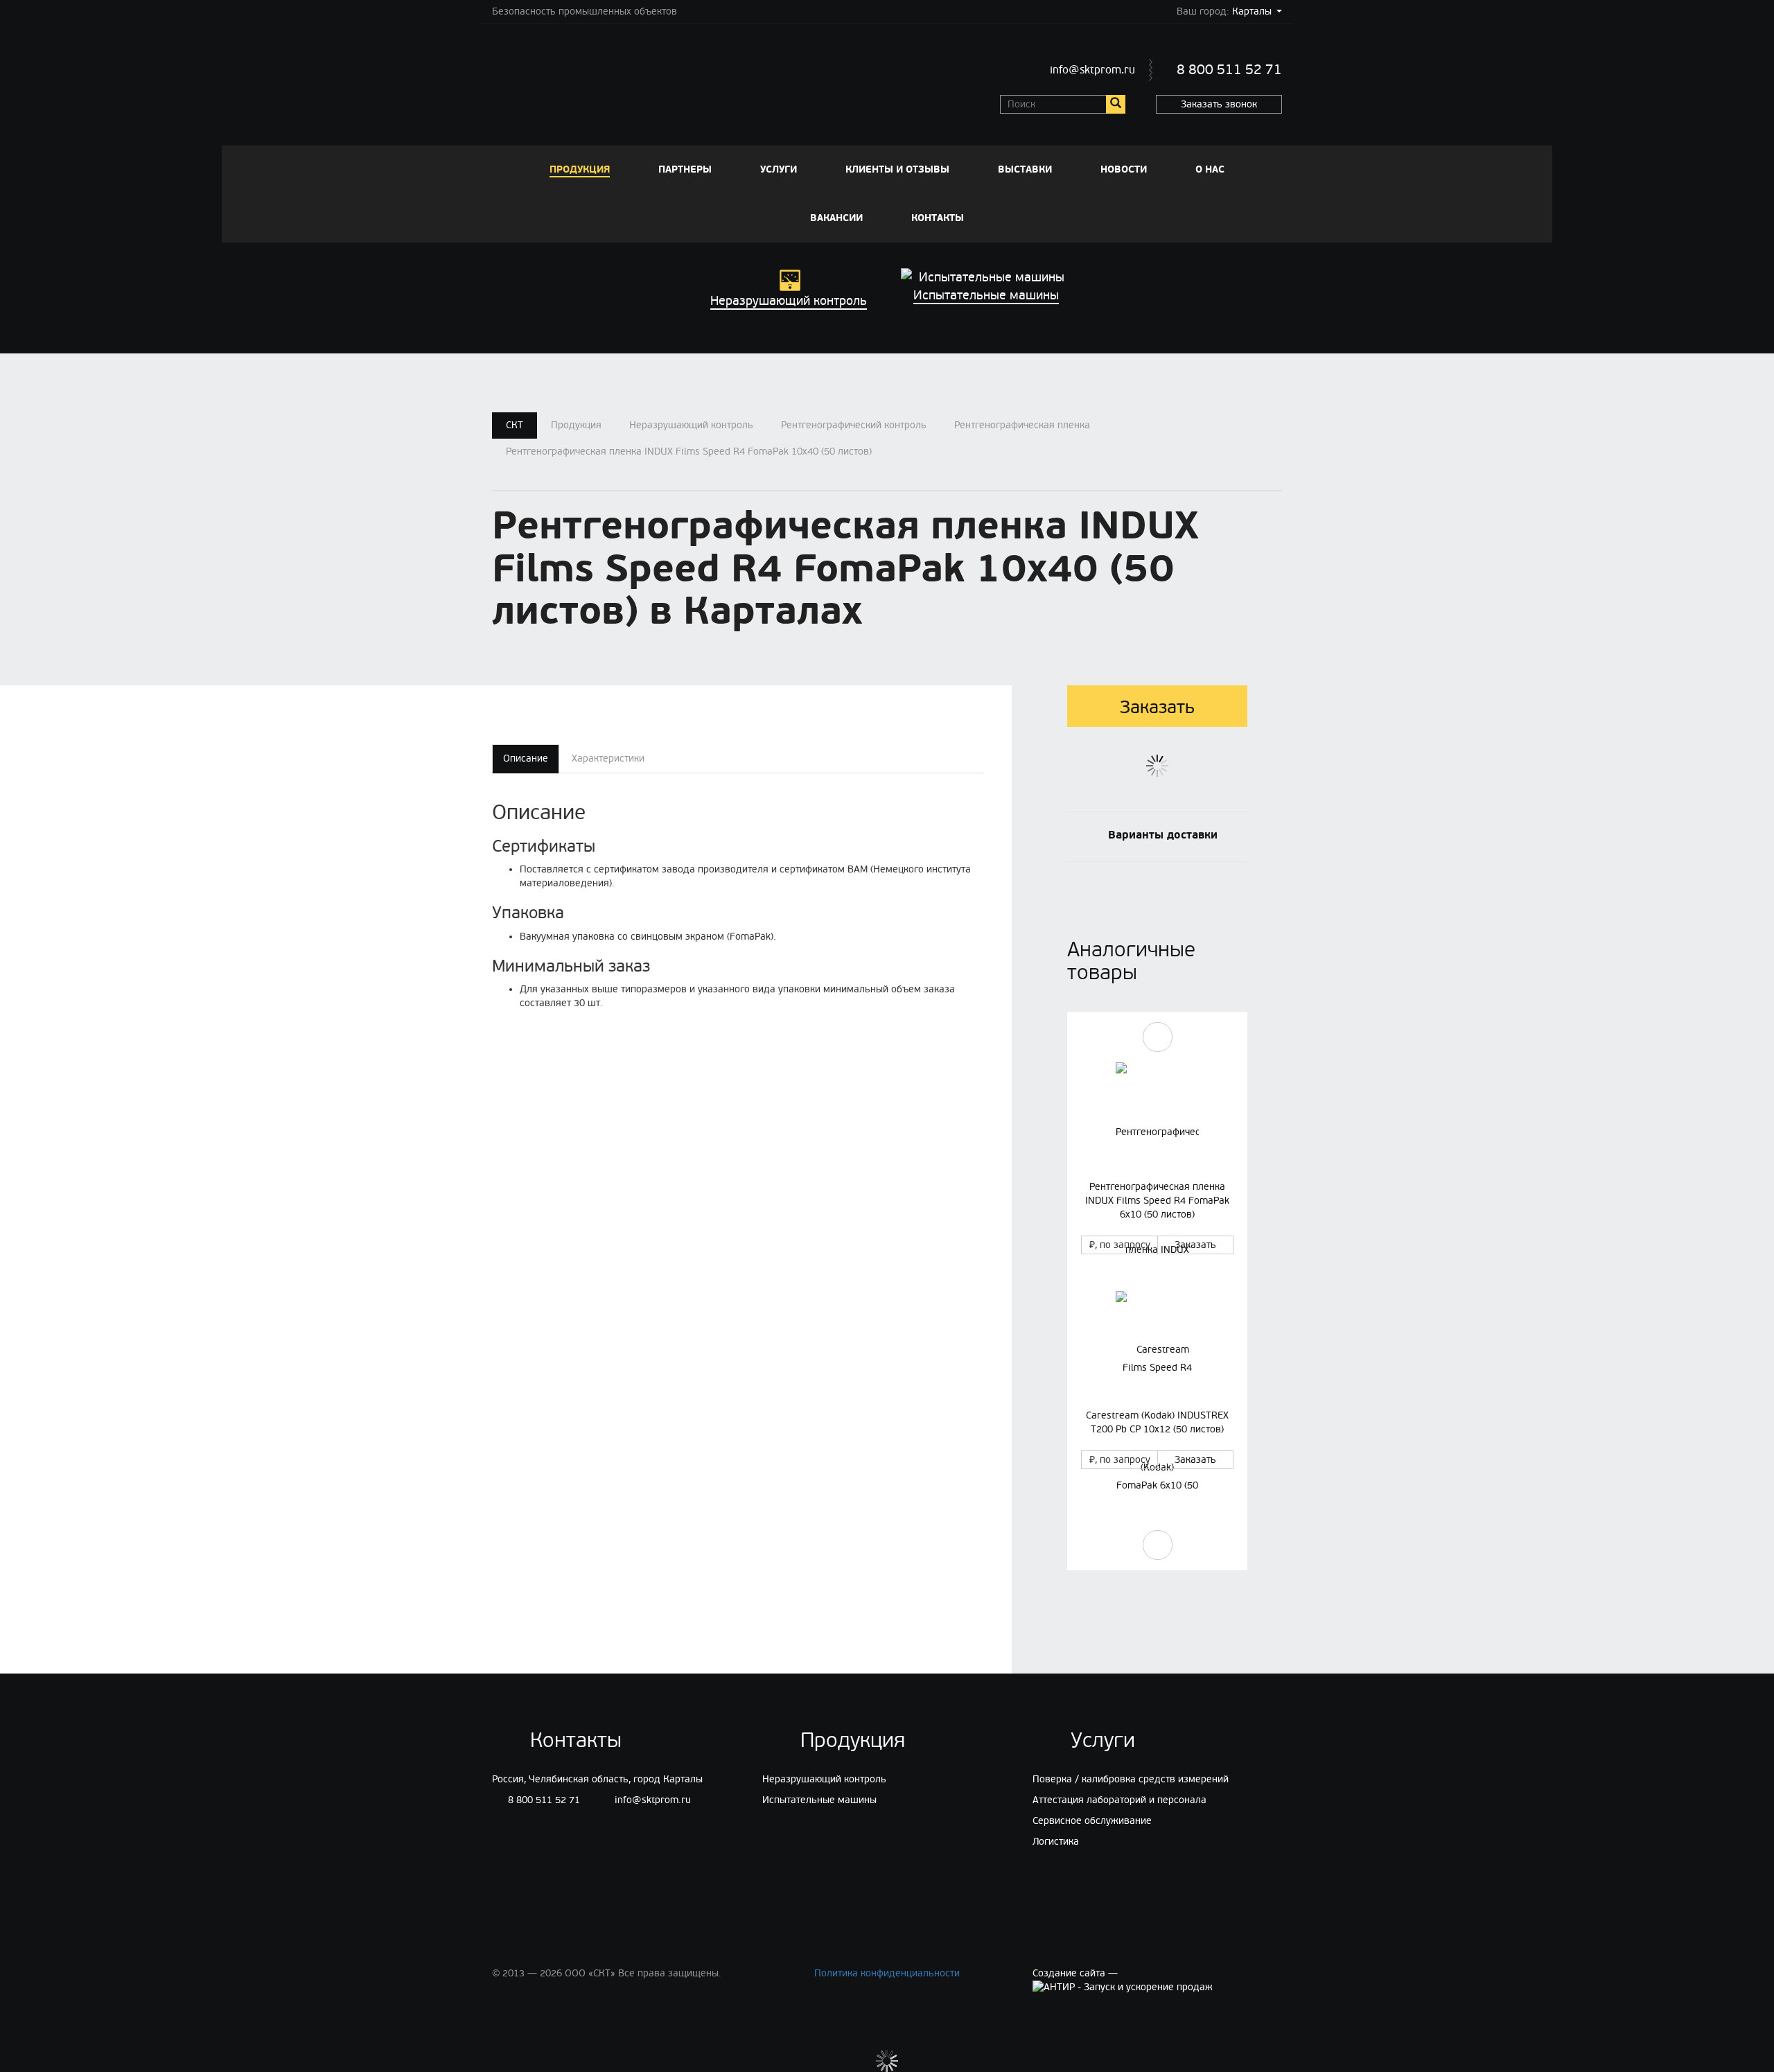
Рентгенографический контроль (854, 425)
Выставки (1025, 169)
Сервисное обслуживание (1092, 1821)
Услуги (779, 169)
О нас (1210, 169)
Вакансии (836, 218)
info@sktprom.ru (1092, 70)
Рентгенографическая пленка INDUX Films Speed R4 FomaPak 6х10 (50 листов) (1157, 1201)
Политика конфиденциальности (887, 1973)
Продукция (580, 169)
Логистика (1056, 1842)
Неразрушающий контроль (691, 425)
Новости (1124, 169)
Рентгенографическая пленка (1022, 425)
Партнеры (685, 169)
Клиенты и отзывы (897, 169)
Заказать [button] (1157, 708)
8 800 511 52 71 (1229, 70)
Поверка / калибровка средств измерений (1131, 1779)
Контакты (938, 218)
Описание (526, 758)
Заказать (1195, 1245)
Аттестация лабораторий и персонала (1119, 1800)
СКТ (515, 425)
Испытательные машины (819, 1800)
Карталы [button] (1252, 11)
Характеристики (608, 758)
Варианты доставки (1163, 834)
